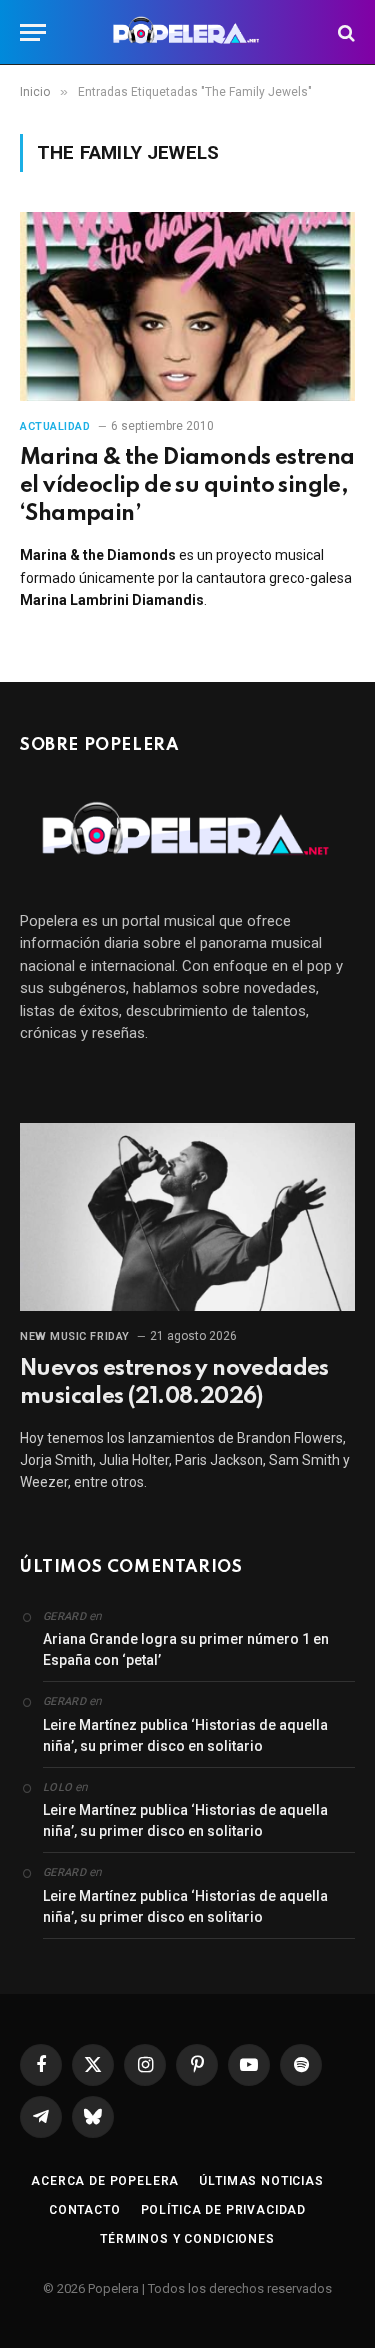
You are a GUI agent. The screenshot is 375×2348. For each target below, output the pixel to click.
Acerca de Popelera (105, 2181)
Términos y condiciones (187, 2239)
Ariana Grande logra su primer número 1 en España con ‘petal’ (186, 1649)
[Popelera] (187, 32)
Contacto (85, 2210)
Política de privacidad (223, 2210)
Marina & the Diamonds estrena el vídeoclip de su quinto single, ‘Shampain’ (187, 486)
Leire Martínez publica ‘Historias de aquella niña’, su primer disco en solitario (185, 1735)
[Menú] (33, 32)
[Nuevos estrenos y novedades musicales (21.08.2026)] (187, 1217)
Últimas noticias (261, 2181)
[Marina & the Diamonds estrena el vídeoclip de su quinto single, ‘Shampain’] (187, 306)
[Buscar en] (344, 32)
